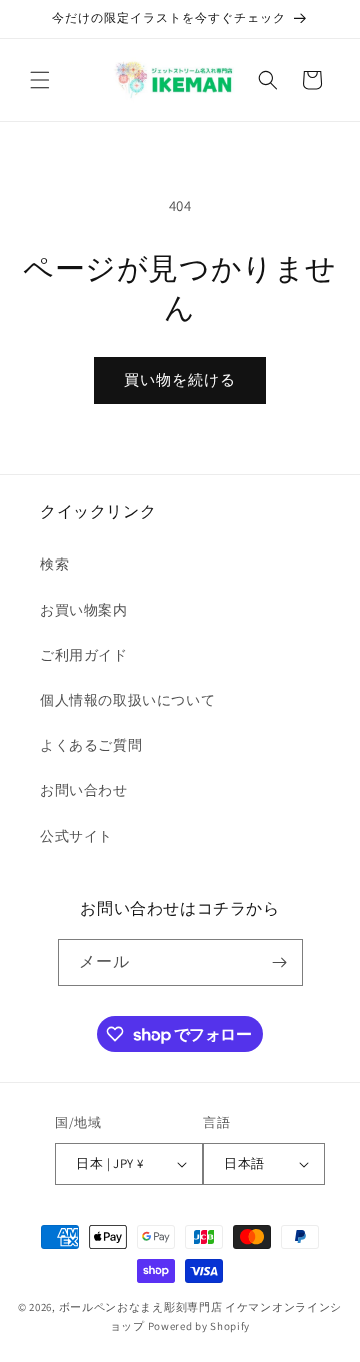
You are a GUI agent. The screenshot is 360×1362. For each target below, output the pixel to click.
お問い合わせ (84, 790)
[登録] (280, 962)
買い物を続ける (180, 379)
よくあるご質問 (91, 745)
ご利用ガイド (84, 655)
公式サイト (76, 836)
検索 (54, 564)
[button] (40, 80)
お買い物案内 (84, 610)
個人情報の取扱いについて (127, 700)
